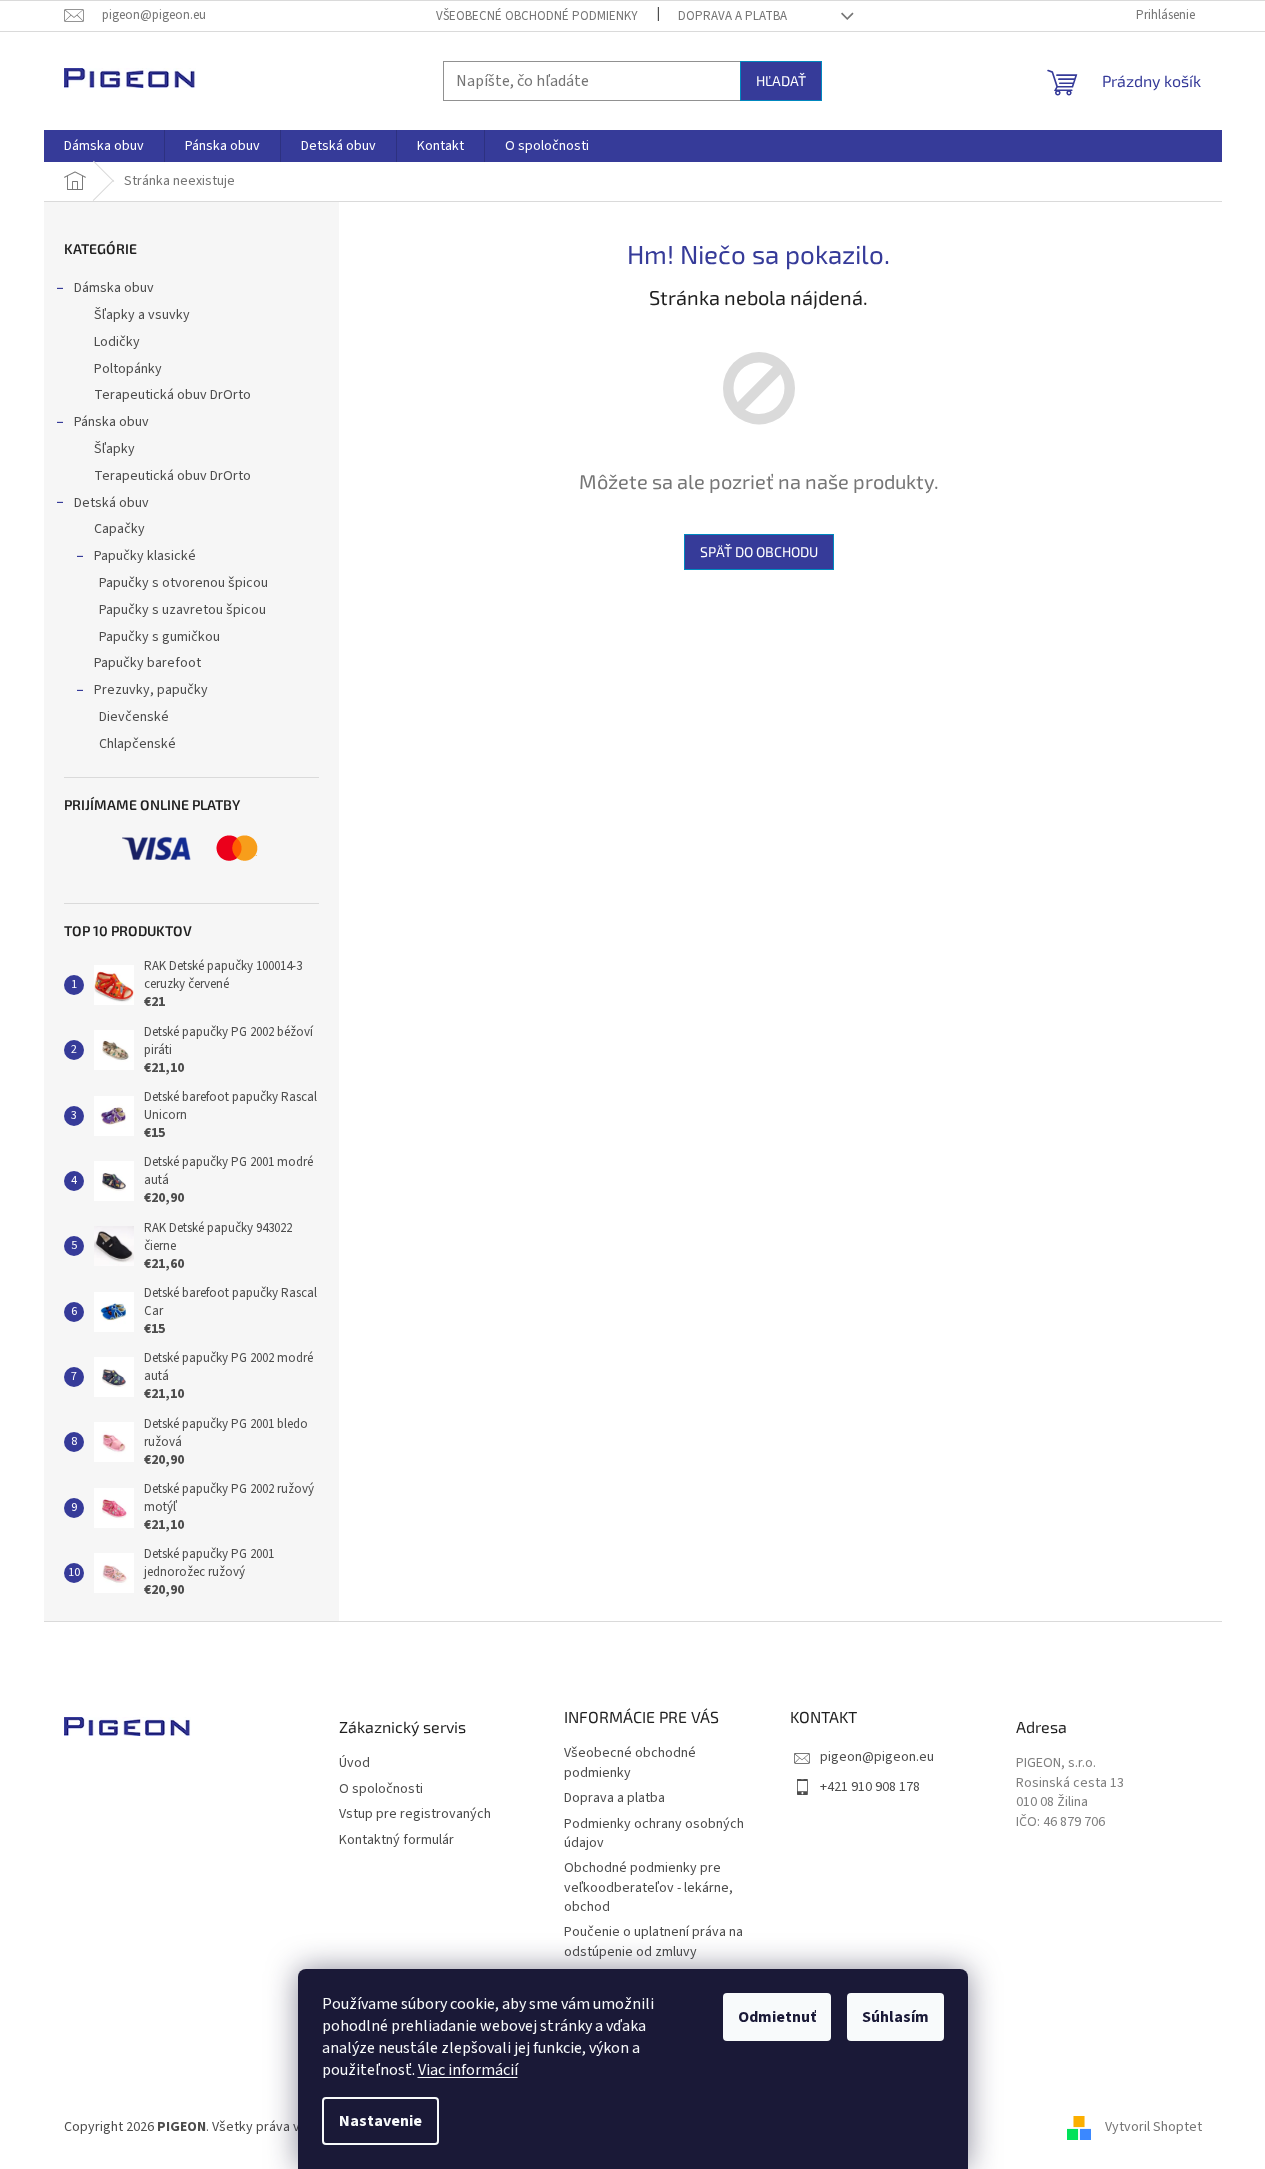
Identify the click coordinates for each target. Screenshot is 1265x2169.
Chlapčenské (137, 744)
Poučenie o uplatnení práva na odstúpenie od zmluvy (653, 1941)
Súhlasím (895, 2017)
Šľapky (114, 449)
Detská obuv (111, 503)
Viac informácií (468, 2070)
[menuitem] (104, 146)
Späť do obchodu (759, 551)
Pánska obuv (111, 422)
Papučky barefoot (147, 663)
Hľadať (781, 80)
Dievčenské (134, 717)
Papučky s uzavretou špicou (182, 610)
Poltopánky (128, 369)
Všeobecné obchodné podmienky (537, 16)
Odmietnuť (777, 2017)
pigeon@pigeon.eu (877, 1757)
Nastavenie (380, 2121)
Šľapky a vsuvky (142, 315)
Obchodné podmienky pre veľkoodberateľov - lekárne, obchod (648, 1887)
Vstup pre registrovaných (415, 1814)
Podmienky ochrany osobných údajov (654, 1833)
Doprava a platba (732, 16)
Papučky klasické (145, 556)
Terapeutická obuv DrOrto (172, 395)
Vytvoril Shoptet (1153, 2128)
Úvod (354, 1763)
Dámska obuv (114, 288)
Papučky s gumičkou (159, 637)
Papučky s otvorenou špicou (183, 583)
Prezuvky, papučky (151, 690)
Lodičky (117, 342)
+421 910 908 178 (870, 1787)
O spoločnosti (381, 1789)
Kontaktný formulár (396, 1840)
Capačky (119, 529)
